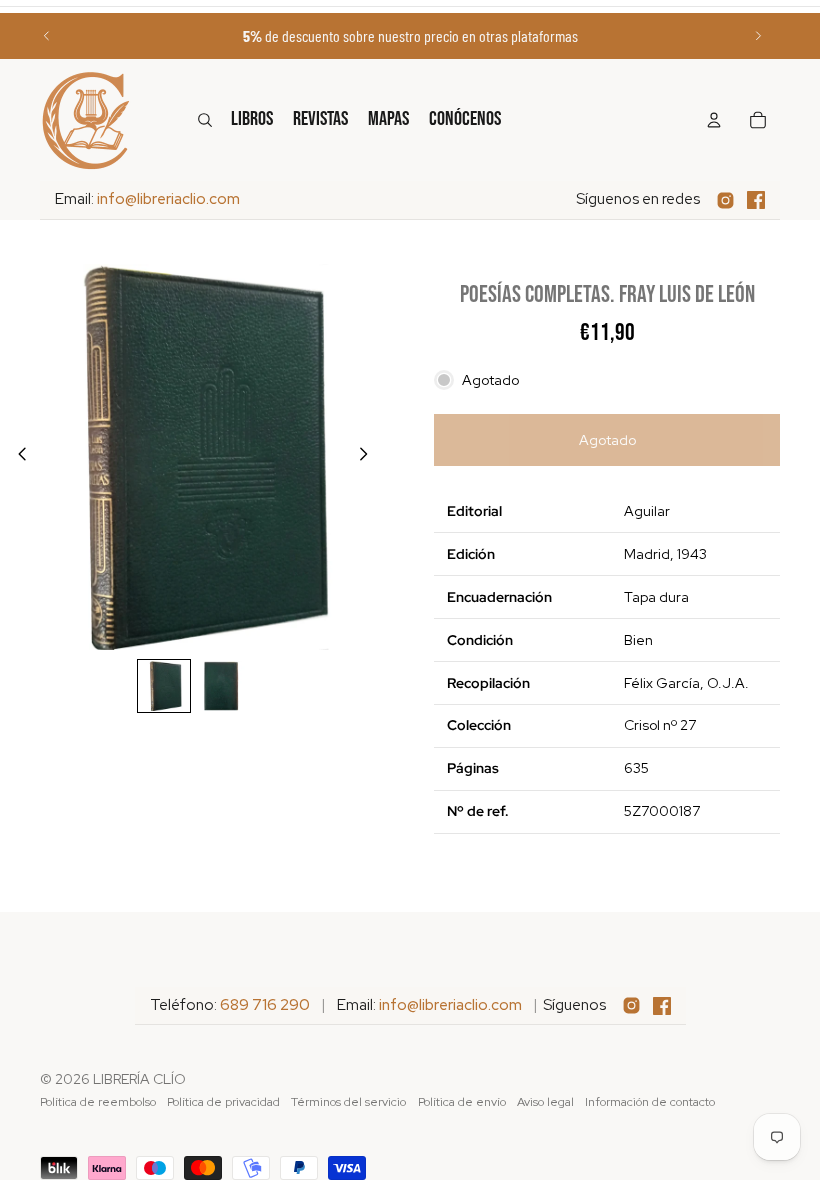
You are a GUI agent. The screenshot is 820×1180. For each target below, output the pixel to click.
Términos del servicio (348, 1102)
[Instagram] (725, 200)
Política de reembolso (98, 1102)
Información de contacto (650, 1102)
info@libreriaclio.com (168, 199)
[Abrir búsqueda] (205, 120)
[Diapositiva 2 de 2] (222, 686)
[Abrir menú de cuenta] (714, 120)
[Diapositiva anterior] (47, 36)
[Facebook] (756, 200)
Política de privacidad (223, 1102)
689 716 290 (265, 1005)
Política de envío (462, 1102)
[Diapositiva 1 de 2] (164, 686)
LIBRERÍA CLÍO (139, 1079)
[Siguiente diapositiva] (758, 36)
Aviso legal (545, 1102)
